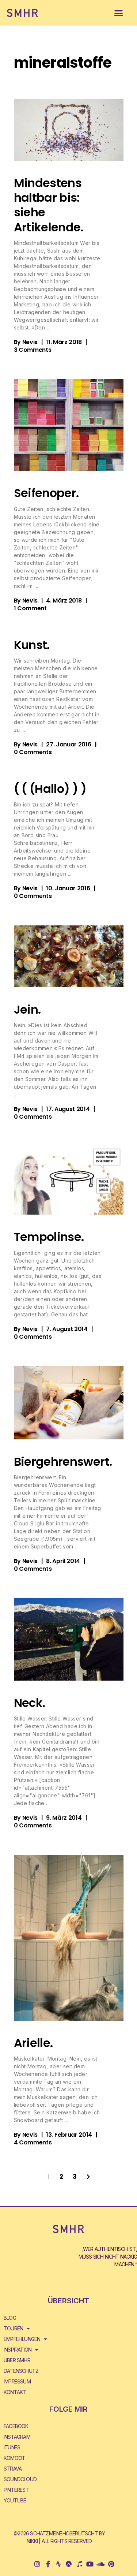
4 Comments (33, 2142)
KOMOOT (14, 2458)
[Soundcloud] (100, 2564)
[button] (119, 13)
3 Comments (33, 350)
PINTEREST (16, 2490)
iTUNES (12, 2447)
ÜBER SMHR (17, 2360)
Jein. (27, 1009)
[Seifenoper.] (69, 425)
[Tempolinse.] (69, 1180)
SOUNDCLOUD (20, 2479)
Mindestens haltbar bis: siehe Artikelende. (49, 205)
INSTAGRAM (17, 2437)
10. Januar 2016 (68, 888)
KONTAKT (15, 2392)
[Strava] (58, 2564)
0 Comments (33, 752)
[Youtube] (90, 2564)
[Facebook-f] (48, 2564)
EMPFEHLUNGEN (22, 2339)
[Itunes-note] (79, 2564)
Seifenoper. (46, 493)
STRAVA (13, 2469)
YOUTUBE (15, 2500)
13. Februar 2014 (69, 2135)
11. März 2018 (64, 342)
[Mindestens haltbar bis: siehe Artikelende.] (69, 130)
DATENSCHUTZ (21, 2371)
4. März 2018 (64, 601)
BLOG (10, 2318)
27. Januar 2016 (68, 744)
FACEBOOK (16, 2426)
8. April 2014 (63, 1561)
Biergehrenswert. (63, 1462)
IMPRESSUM (17, 2381)
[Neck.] (69, 1639)
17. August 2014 (68, 1109)
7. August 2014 (67, 1329)
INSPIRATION (18, 2350)
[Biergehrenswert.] (69, 1403)
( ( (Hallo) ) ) (50, 789)
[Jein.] (69, 956)
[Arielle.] (69, 1938)
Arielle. (33, 2043)
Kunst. (32, 645)
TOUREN (13, 2328)
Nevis (30, 342)
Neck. (30, 1703)
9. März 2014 (64, 1818)
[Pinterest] (111, 2564)
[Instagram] (37, 2564)
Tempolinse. (49, 1237)
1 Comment (30, 608)
